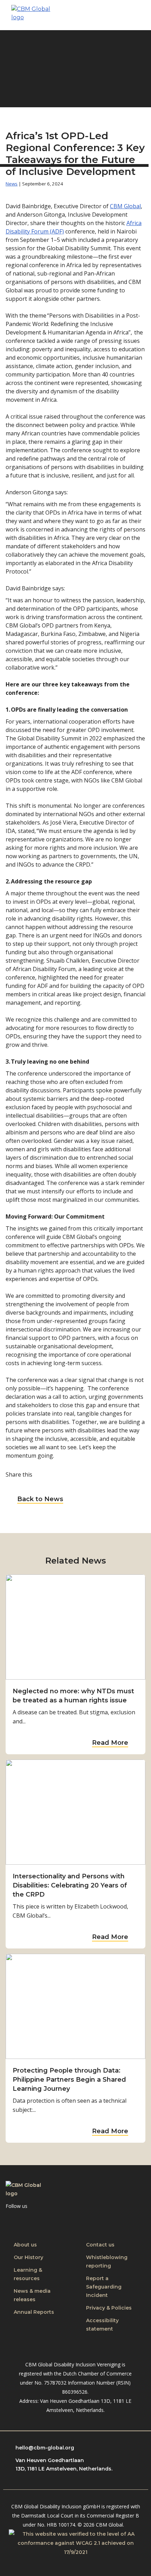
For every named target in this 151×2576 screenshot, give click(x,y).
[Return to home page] (32, 15)
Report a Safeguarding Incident (104, 2287)
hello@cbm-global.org (45, 2448)
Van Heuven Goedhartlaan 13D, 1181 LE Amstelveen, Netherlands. (64, 2465)
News (12, 184)
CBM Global (125, 206)
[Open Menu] (137, 15)
